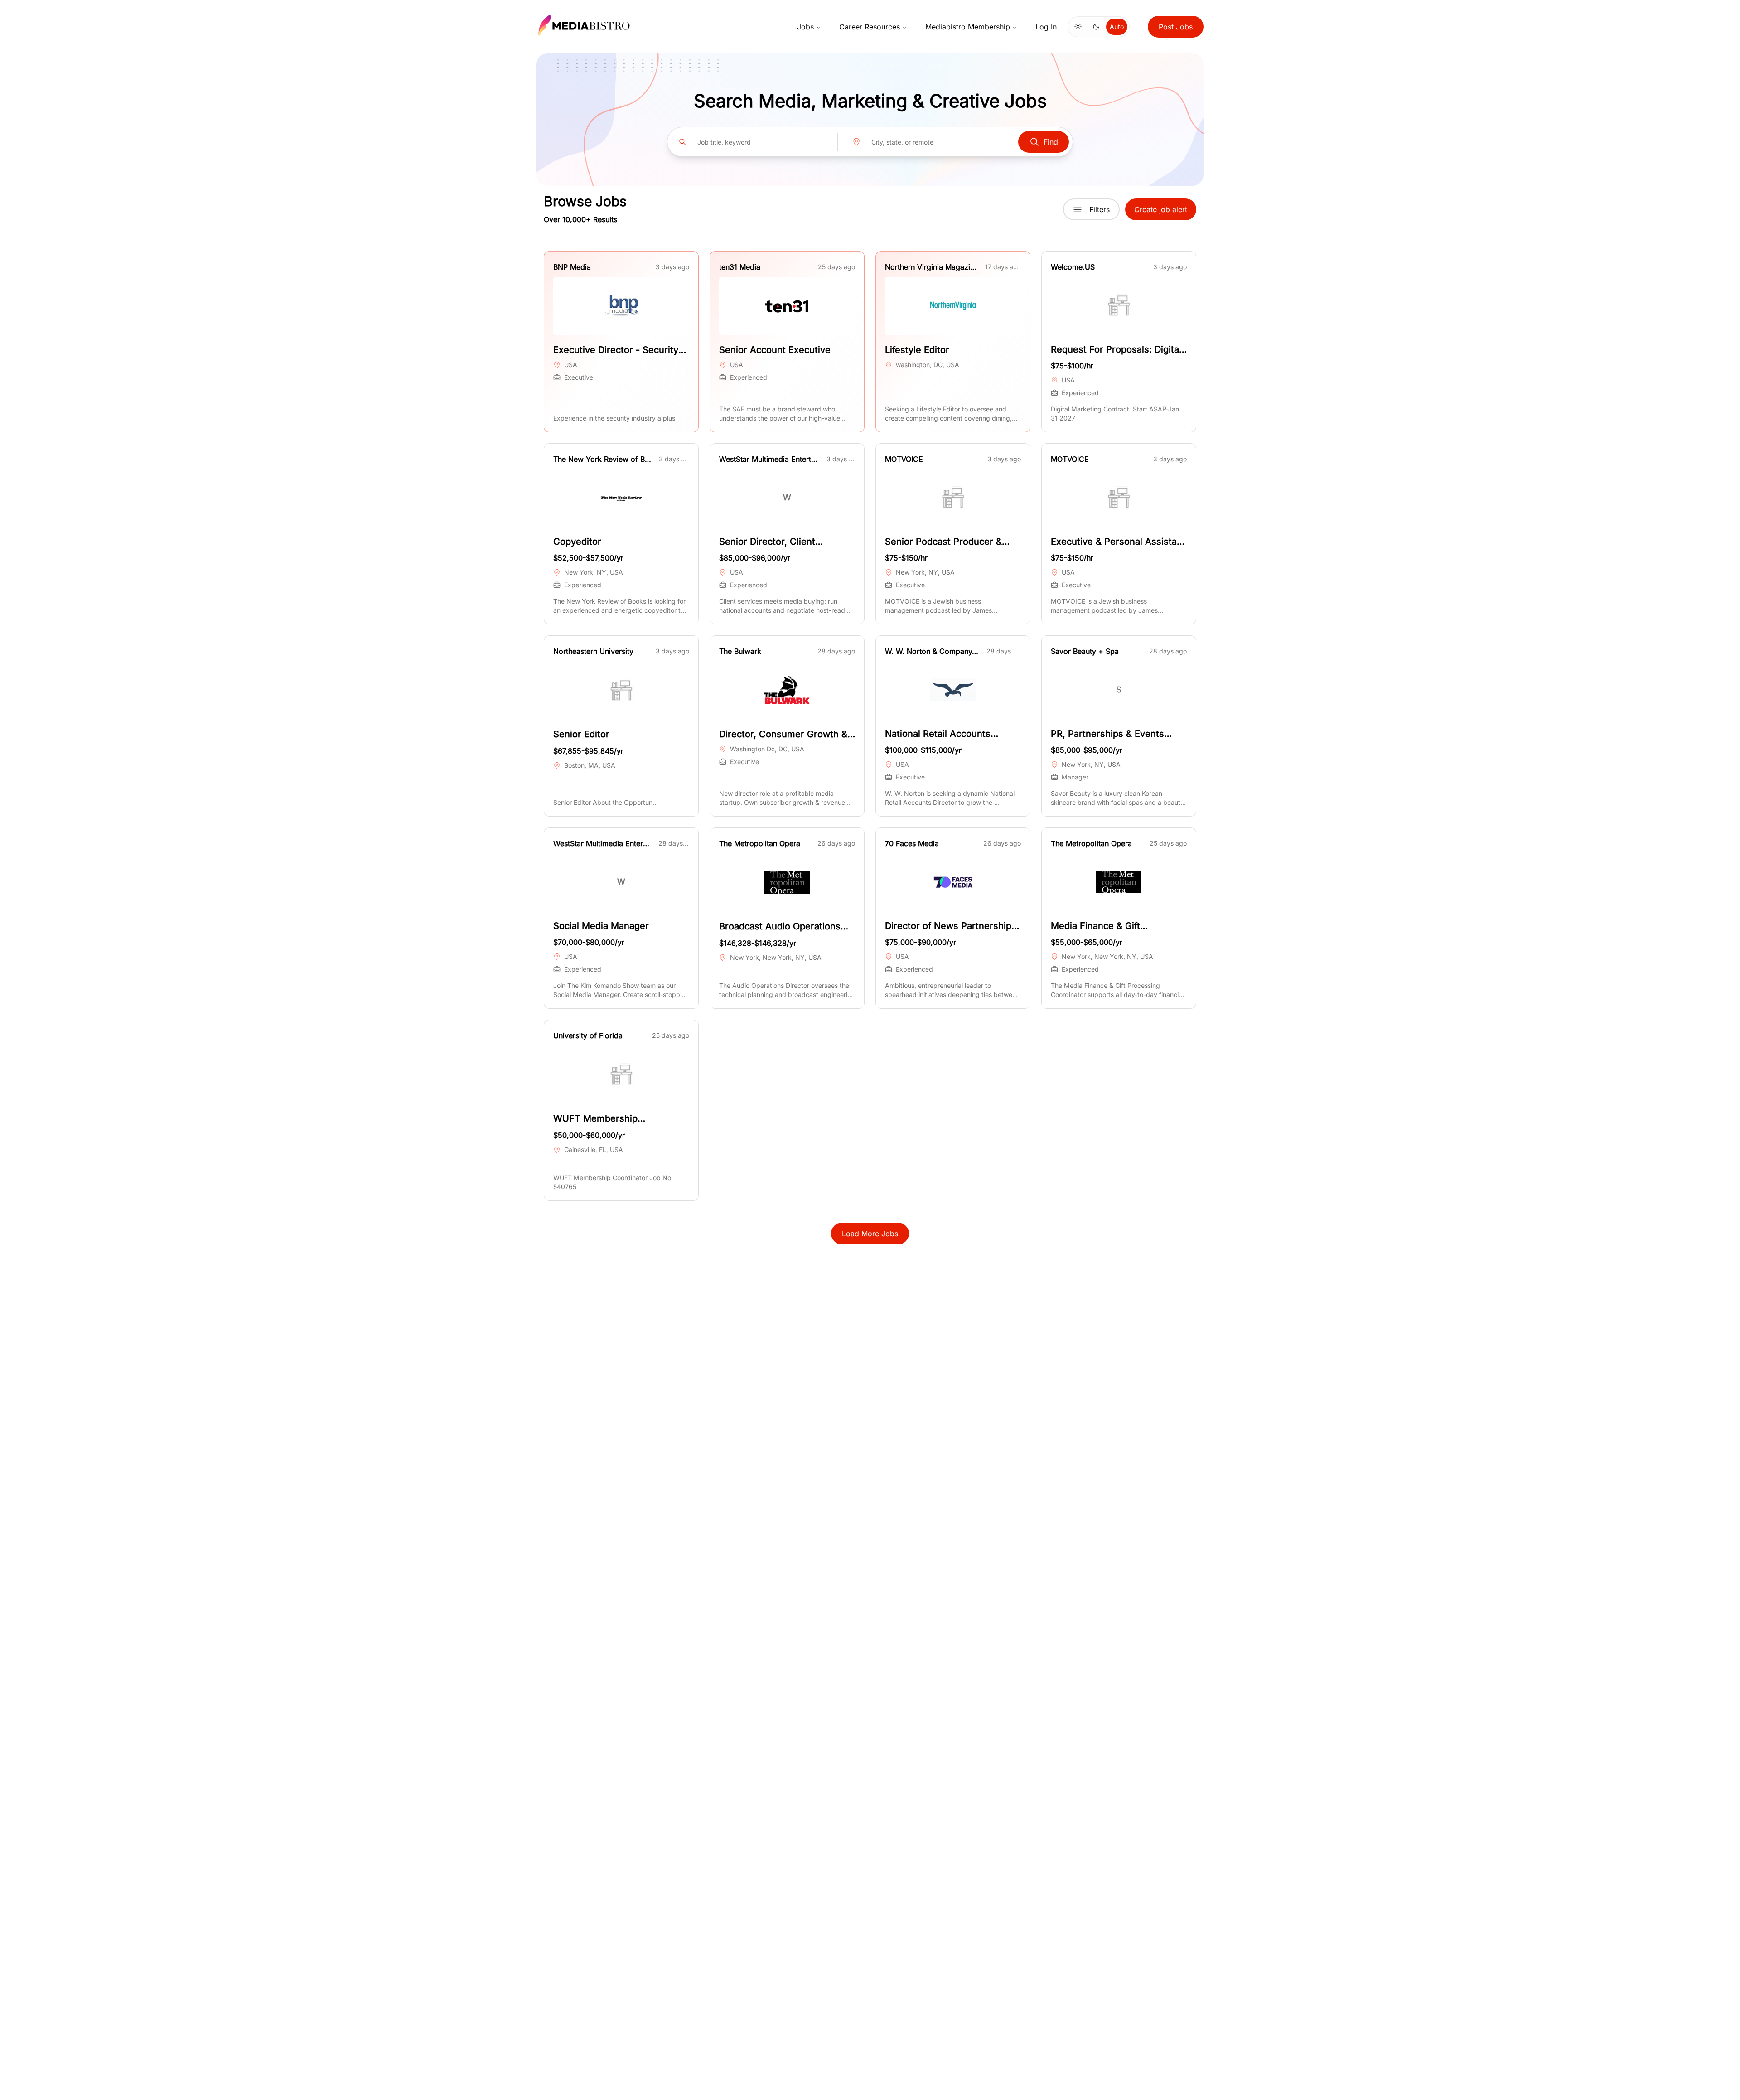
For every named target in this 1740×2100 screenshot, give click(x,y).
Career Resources (870, 27)
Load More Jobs (870, 1234)
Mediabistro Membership (968, 27)
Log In (1046, 27)
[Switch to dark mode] (1096, 27)
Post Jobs (1176, 27)
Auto (1117, 27)
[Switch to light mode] (1078, 27)
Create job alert (1161, 209)
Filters (1100, 209)
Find (1051, 142)
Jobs (805, 27)
